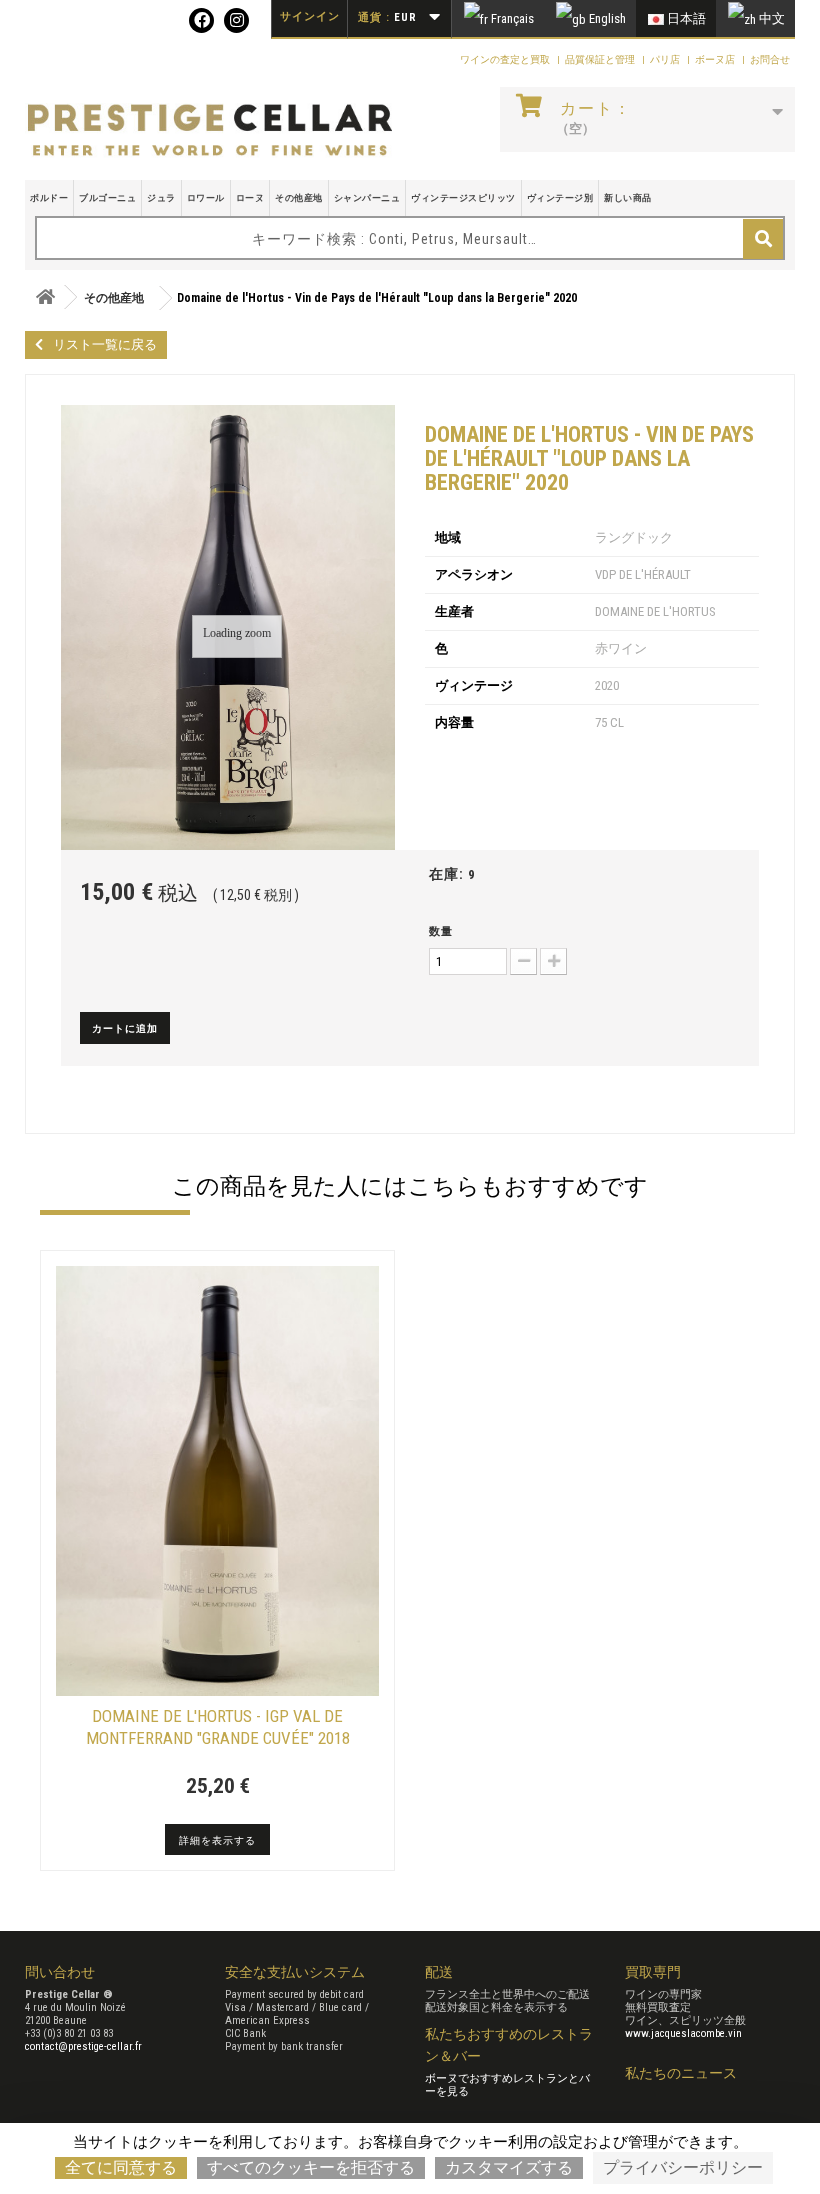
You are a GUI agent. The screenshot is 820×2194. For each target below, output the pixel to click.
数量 (440, 931)
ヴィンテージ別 (560, 198)
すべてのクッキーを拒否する (311, 2167)
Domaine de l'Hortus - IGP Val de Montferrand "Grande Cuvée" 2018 (218, 1727)
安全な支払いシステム (295, 1972)
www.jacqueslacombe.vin (683, 2033)
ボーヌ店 (716, 59)
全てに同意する (121, 2167)
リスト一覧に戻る (105, 344)
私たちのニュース (681, 2073)
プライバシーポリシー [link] (683, 2167)
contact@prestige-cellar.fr (83, 2046)
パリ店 (666, 59)
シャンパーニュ (367, 198)
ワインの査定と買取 (506, 59)
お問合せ (770, 59)
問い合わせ (60, 1972)
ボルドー (49, 198)
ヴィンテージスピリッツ (463, 198)
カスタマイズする (509, 2167)
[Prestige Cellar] (210, 131)
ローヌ (250, 198)
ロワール (206, 198)
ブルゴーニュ (107, 198)
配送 (439, 1972)
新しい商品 (628, 198)
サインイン (310, 16)
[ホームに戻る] (45, 297)
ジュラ (161, 198)
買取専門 (653, 1972)
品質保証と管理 (601, 59)
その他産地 (299, 198)
